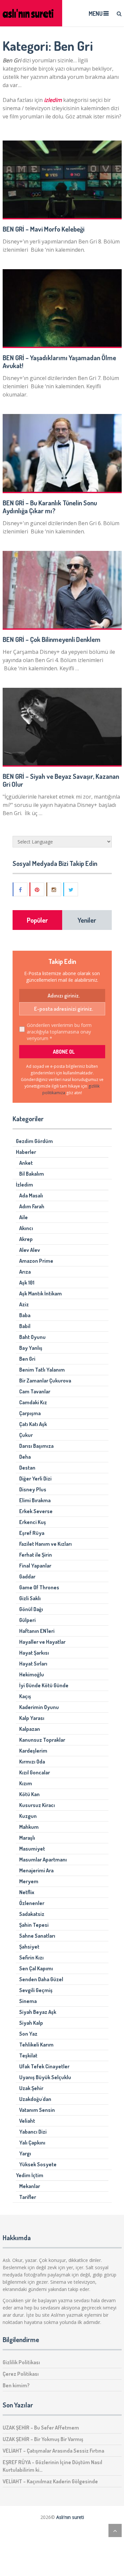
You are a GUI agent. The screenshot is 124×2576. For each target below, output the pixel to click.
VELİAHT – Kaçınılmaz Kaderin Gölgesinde (50, 2481)
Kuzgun (28, 1816)
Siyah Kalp (31, 2023)
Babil (25, 1326)
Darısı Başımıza (36, 1446)
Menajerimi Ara (36, 1870)
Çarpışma (30, 1413)
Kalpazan (30, 1729)
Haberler (26, 1152)
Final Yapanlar (35, 1566)
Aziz (24, 1304)
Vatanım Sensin (37, 2110)
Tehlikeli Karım (36, 2045)
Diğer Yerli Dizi (35, 1479)
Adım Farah (32, 1206)
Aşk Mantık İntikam (41, 1293)
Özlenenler (32, 1903)
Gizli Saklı (30, 1598)
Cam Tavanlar (35, 1391)
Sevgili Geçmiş (36, 1990)
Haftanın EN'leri (37, 1631)
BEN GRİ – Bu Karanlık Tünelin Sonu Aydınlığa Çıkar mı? (50, 507)
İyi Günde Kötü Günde (44, 1685)
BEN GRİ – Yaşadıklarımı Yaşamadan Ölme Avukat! (59, 362)
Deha (25, 1457)
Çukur (26, 1435)
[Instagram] (54, 889)
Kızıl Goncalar (35, 1772)
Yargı (25, 2153)
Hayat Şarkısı (34, 1653)
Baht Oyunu (32, 1337)
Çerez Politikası (21, 2374)
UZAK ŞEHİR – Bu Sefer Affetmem (41, 2428)
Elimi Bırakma (35, 1500)
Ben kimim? (16, 2385)
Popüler (37, 920)
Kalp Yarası (32, 1718)
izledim (52, 100)
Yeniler (87, 920)
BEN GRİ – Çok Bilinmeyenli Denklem (52, 639)
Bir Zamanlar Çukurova (45, 1381)
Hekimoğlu (32, 1674)
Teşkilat (28, 2055)
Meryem (29, 1881)
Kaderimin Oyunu (39, 1707)
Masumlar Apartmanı (43, 1860)
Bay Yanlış (31, 1348)
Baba (25, 1315)
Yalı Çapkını (32, 2143)
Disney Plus (33, 1489)
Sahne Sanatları (37, 1936)
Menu (96, 14)
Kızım (26, 1783)
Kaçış (25, 1696)
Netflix (27, 1892)
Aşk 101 (27, 1283)
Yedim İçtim (30, 2175)
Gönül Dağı (31, 1609)
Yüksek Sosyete (38, 2164)
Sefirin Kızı (31, 1957)
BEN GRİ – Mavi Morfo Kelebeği (43, 229)
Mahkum (29, 1827)
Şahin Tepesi (34, 1925)
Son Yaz (28, 2034)
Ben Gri (27, 1359)
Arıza (25, 1272)
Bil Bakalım (32, 1174)
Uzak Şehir (31, 2088)
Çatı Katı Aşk (33, 1424)
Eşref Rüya (32, 1533)
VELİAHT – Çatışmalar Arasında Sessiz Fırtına (53, 2451)
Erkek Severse (36, 1511)
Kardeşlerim (33, 1751)
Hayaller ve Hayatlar (42, 1642)
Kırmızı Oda (32, 1762)
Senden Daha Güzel (41, 1979)
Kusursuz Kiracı (37, 1805)
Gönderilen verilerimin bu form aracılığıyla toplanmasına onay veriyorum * (59, 1032)
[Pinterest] (37, 889)
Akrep (26, 1239)
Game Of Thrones (39, 1587)
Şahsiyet (29, 1947)
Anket (26, 1163)
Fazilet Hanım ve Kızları (45, 1544)
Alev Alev (30, 1250)
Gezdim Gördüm (34, 1141)
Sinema (28, 2001)
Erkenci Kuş (33, 1522)
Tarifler (28, 2197)
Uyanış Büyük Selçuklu (45, 2077)
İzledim (24, 1185)
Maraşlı (27, 1838)
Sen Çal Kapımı (36, 1968)
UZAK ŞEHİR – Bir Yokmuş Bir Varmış (43, 2439)
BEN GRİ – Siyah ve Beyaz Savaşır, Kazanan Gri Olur (61, 780)
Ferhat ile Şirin (36, 1555)
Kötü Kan (29, 1794)
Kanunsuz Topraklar (42, 1740)
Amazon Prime (36, 1261)
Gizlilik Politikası (21, 2362)
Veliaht (27, 2121)
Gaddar (27, 1576)
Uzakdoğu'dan (35, 2099)
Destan (27, 1468)
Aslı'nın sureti (70, 2517)
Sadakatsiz (32, 1914)
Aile (23, 1217)
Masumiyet (32, 1849)
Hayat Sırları (33, 1664)
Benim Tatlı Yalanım (42, 1370)
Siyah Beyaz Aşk (38, 2012)
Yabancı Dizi (33, 2132)
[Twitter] (71, 889)
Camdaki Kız (33, 1402)
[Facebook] (21, 889)
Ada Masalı (31, 1195)
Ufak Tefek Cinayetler (44, 2066)
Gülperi (27, 1620)
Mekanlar (30, 2186)
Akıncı (26, 1228)
